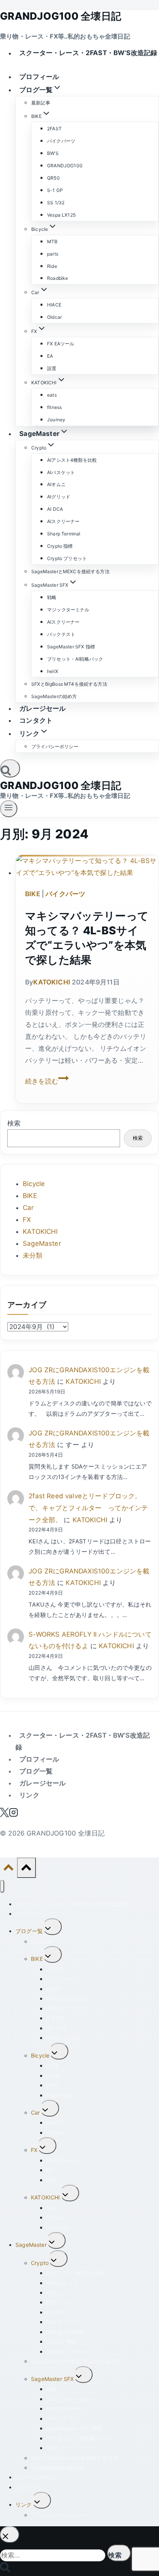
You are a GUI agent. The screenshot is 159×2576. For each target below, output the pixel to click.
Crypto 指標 (60, 546)
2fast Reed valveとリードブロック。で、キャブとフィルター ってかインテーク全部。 (88, 1508)
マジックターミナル (68, 610)
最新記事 (41, 103)
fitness (54, 407)
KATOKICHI (52, 982)
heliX (53, 671)
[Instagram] (14, 1815)
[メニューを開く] (9, 809)
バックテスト (61, 634)
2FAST (54, 129)
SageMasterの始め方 (54, 696)
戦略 (52, 597)
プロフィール (39, 77)
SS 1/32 (56, 203)
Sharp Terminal (64, 534)
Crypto (40, 2263)
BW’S (53, 153)
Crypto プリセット (67, 558)
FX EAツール (61, 344)
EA (50, 356)
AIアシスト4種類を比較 (72, 460)
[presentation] (87, 867)
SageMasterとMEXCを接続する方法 (70, 571)
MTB (52, 241)
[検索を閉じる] (10, 2535)
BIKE (33, 894)
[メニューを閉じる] (2, 1886)
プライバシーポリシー (55, 746)
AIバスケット (61, 472)
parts (53, 254)
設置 (52, 368)
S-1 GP (55, 190)
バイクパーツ (61, 141)
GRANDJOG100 (65, 166)
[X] (4, 1815)
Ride (52, 266)
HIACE (54, 305)
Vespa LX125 (61, 215)
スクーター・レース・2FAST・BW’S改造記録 (88, 53)
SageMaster (42, 1243)
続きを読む (47, 1081)
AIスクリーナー (63, 521)
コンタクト (36, 720)
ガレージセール (42, 708)
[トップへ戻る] (8, 1869)
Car (28, 1208)
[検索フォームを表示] (10, 768)
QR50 (53, 178)
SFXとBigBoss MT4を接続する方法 (69, 684)
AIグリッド (59, 497)
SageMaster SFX (52, 2379)
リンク (29, 1795)
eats (52, 395)
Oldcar (54, 317)
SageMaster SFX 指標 (71, 647)
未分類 (33, 1255)
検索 (14, 1123)
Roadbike (58, 278)
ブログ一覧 (36, 1771)
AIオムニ (56, 484)
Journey (56, 420)
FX (27, 1220)
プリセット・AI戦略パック (75, 659)
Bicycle (34, 1184)
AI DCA (55, 509)
